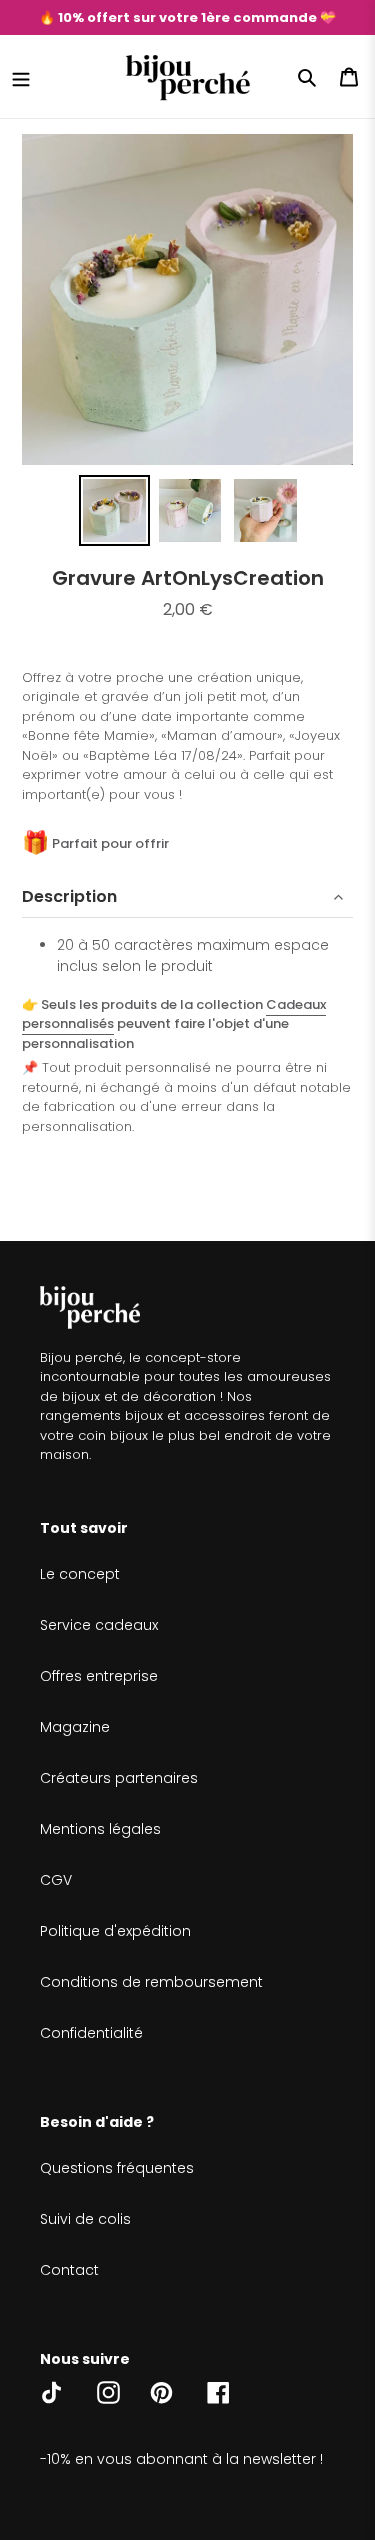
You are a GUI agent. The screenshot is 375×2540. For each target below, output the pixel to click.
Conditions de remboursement (151, 1982)
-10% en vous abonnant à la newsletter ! (181, 2459)
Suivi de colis (85, 2219)
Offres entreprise (99, 1676)
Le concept (80, 1574)
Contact (69, 2270)
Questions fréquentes (117, 2168)
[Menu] (21, 77)
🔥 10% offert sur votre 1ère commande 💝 (187, 17)
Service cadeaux (99, 1625)
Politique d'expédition (115, 1931)
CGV (56, 1880)
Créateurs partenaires (119, 1778)
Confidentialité (91, 2033)
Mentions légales (100, 1829)
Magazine (75, 1727)
